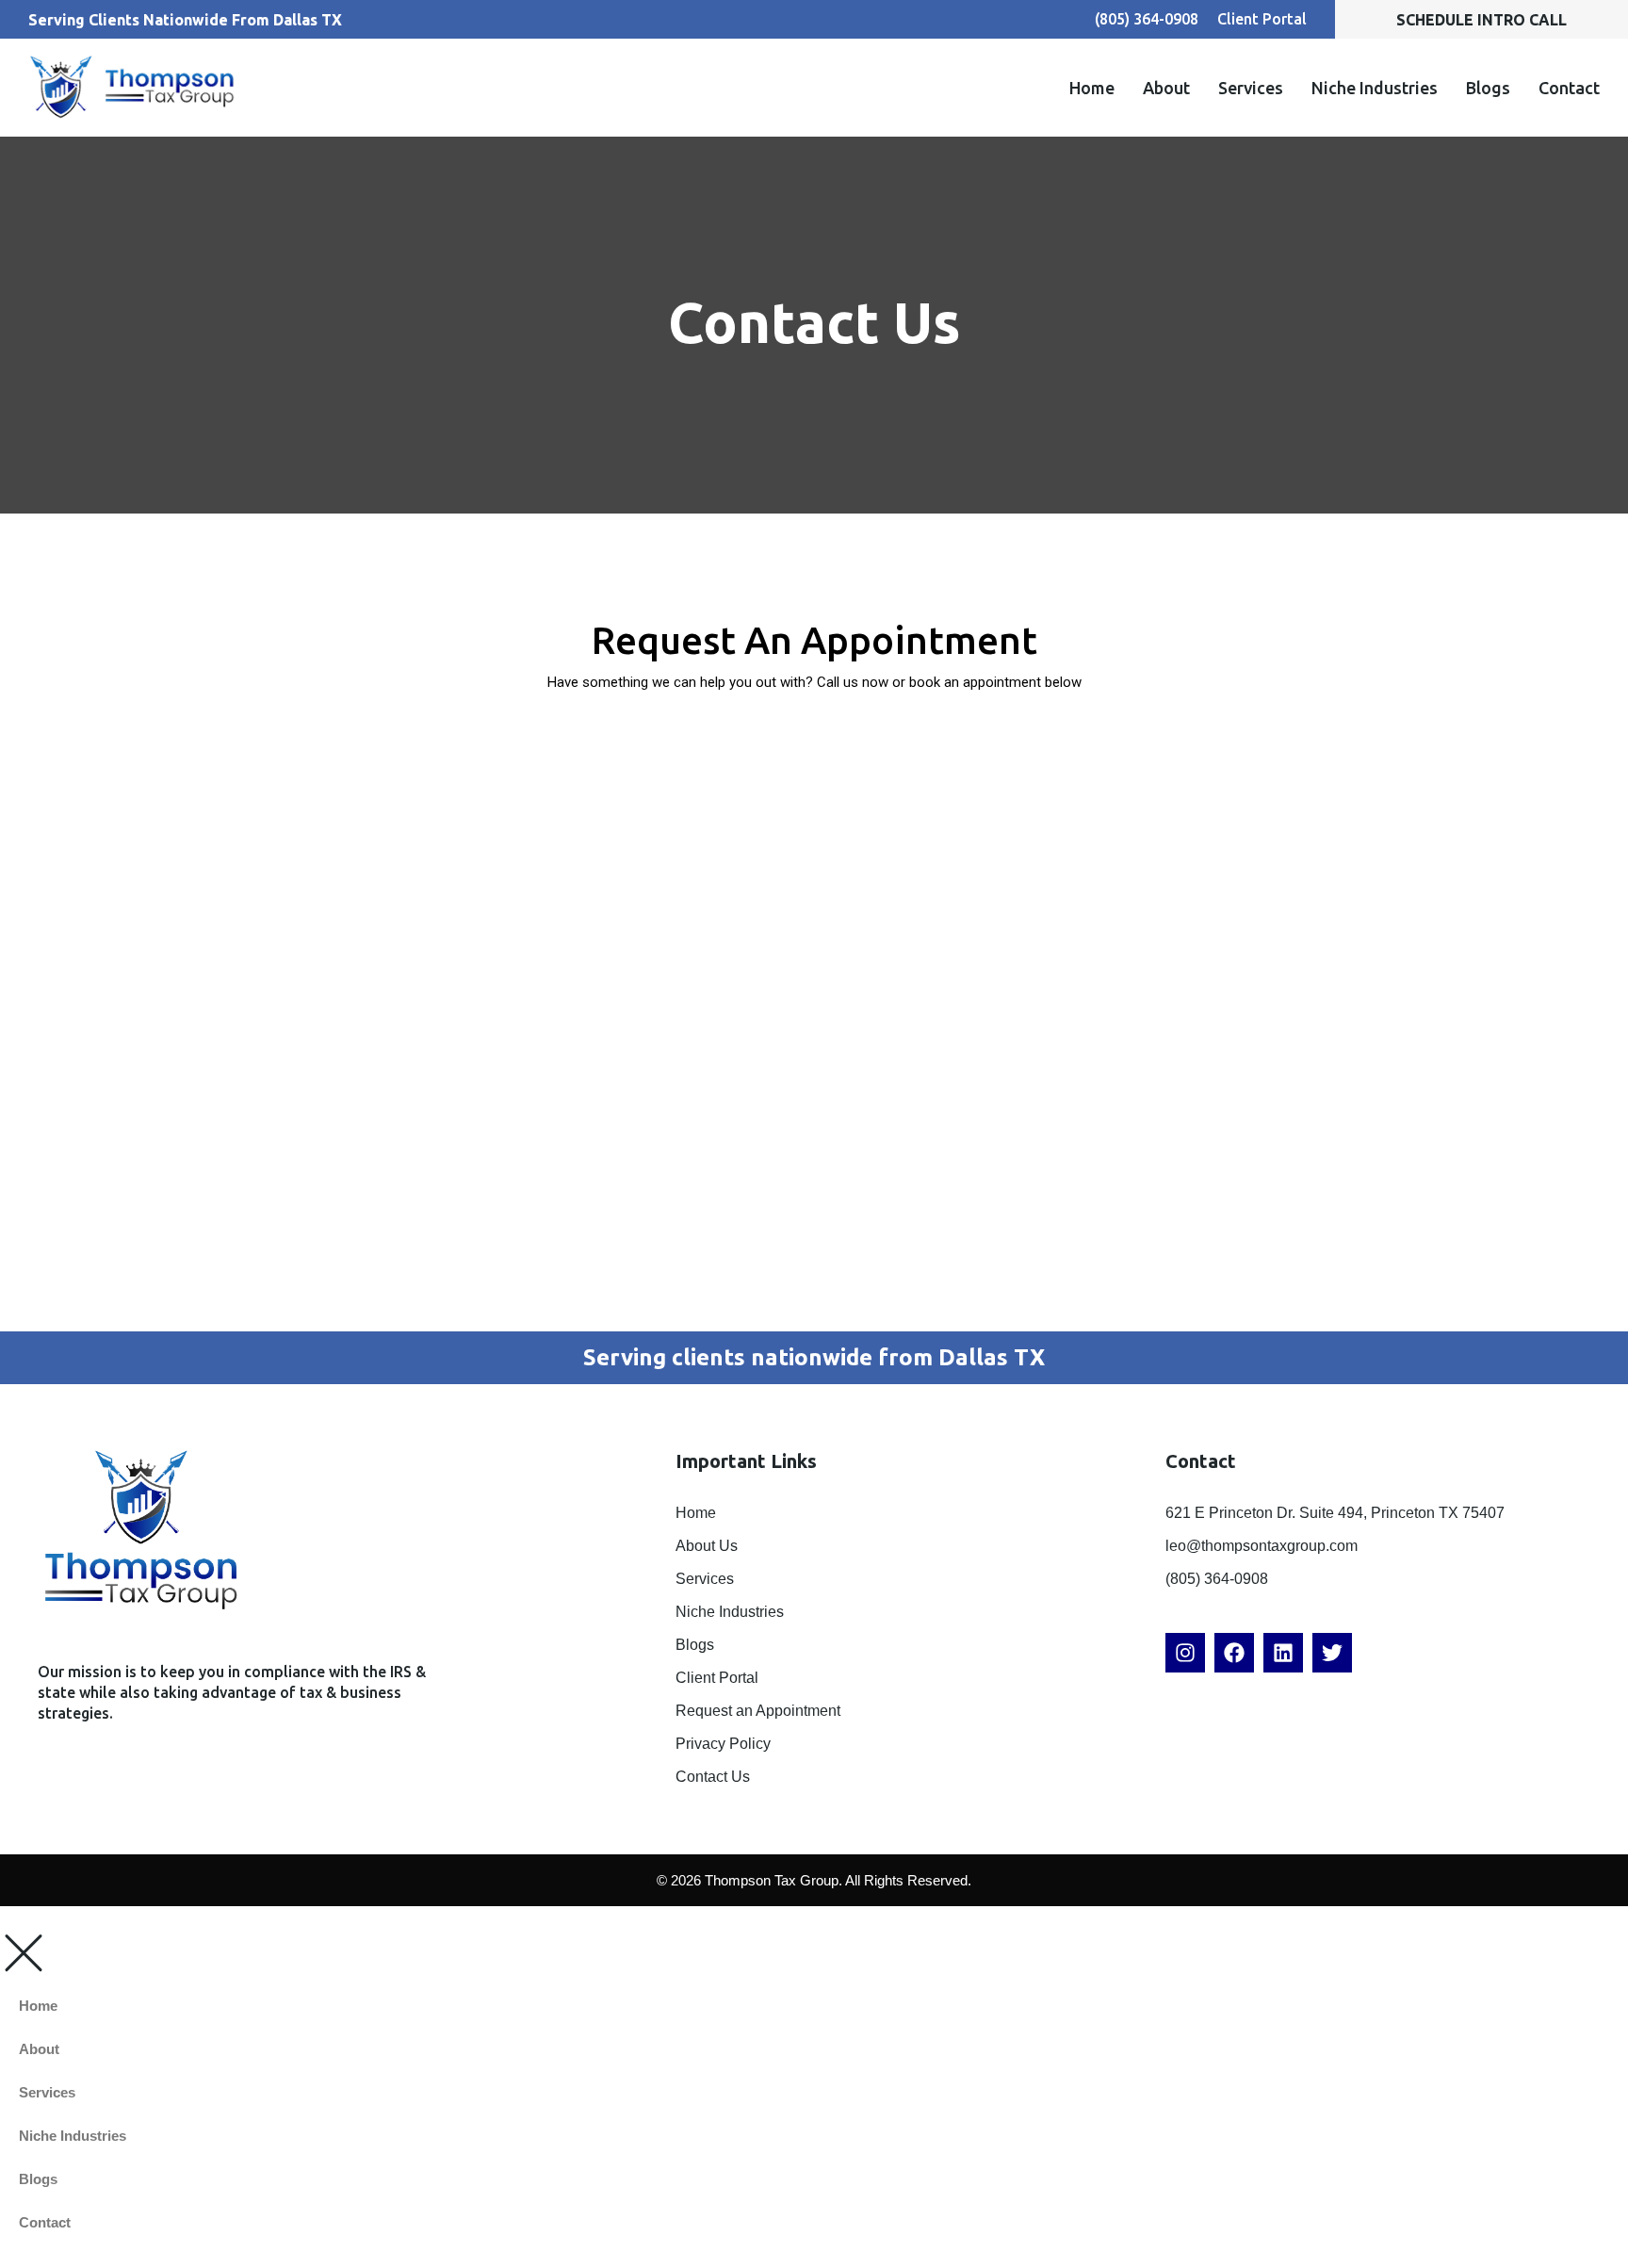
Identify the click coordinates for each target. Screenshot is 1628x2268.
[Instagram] (1185, 1653)
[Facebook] (1234, 1653)
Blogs (1488, 88)
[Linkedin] (1283, 1653)
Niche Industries (1375, 88)
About (1166, 88)
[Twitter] (1332, 1653)
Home (1092, 88)
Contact (1569, 88)
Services (1251, 88)
